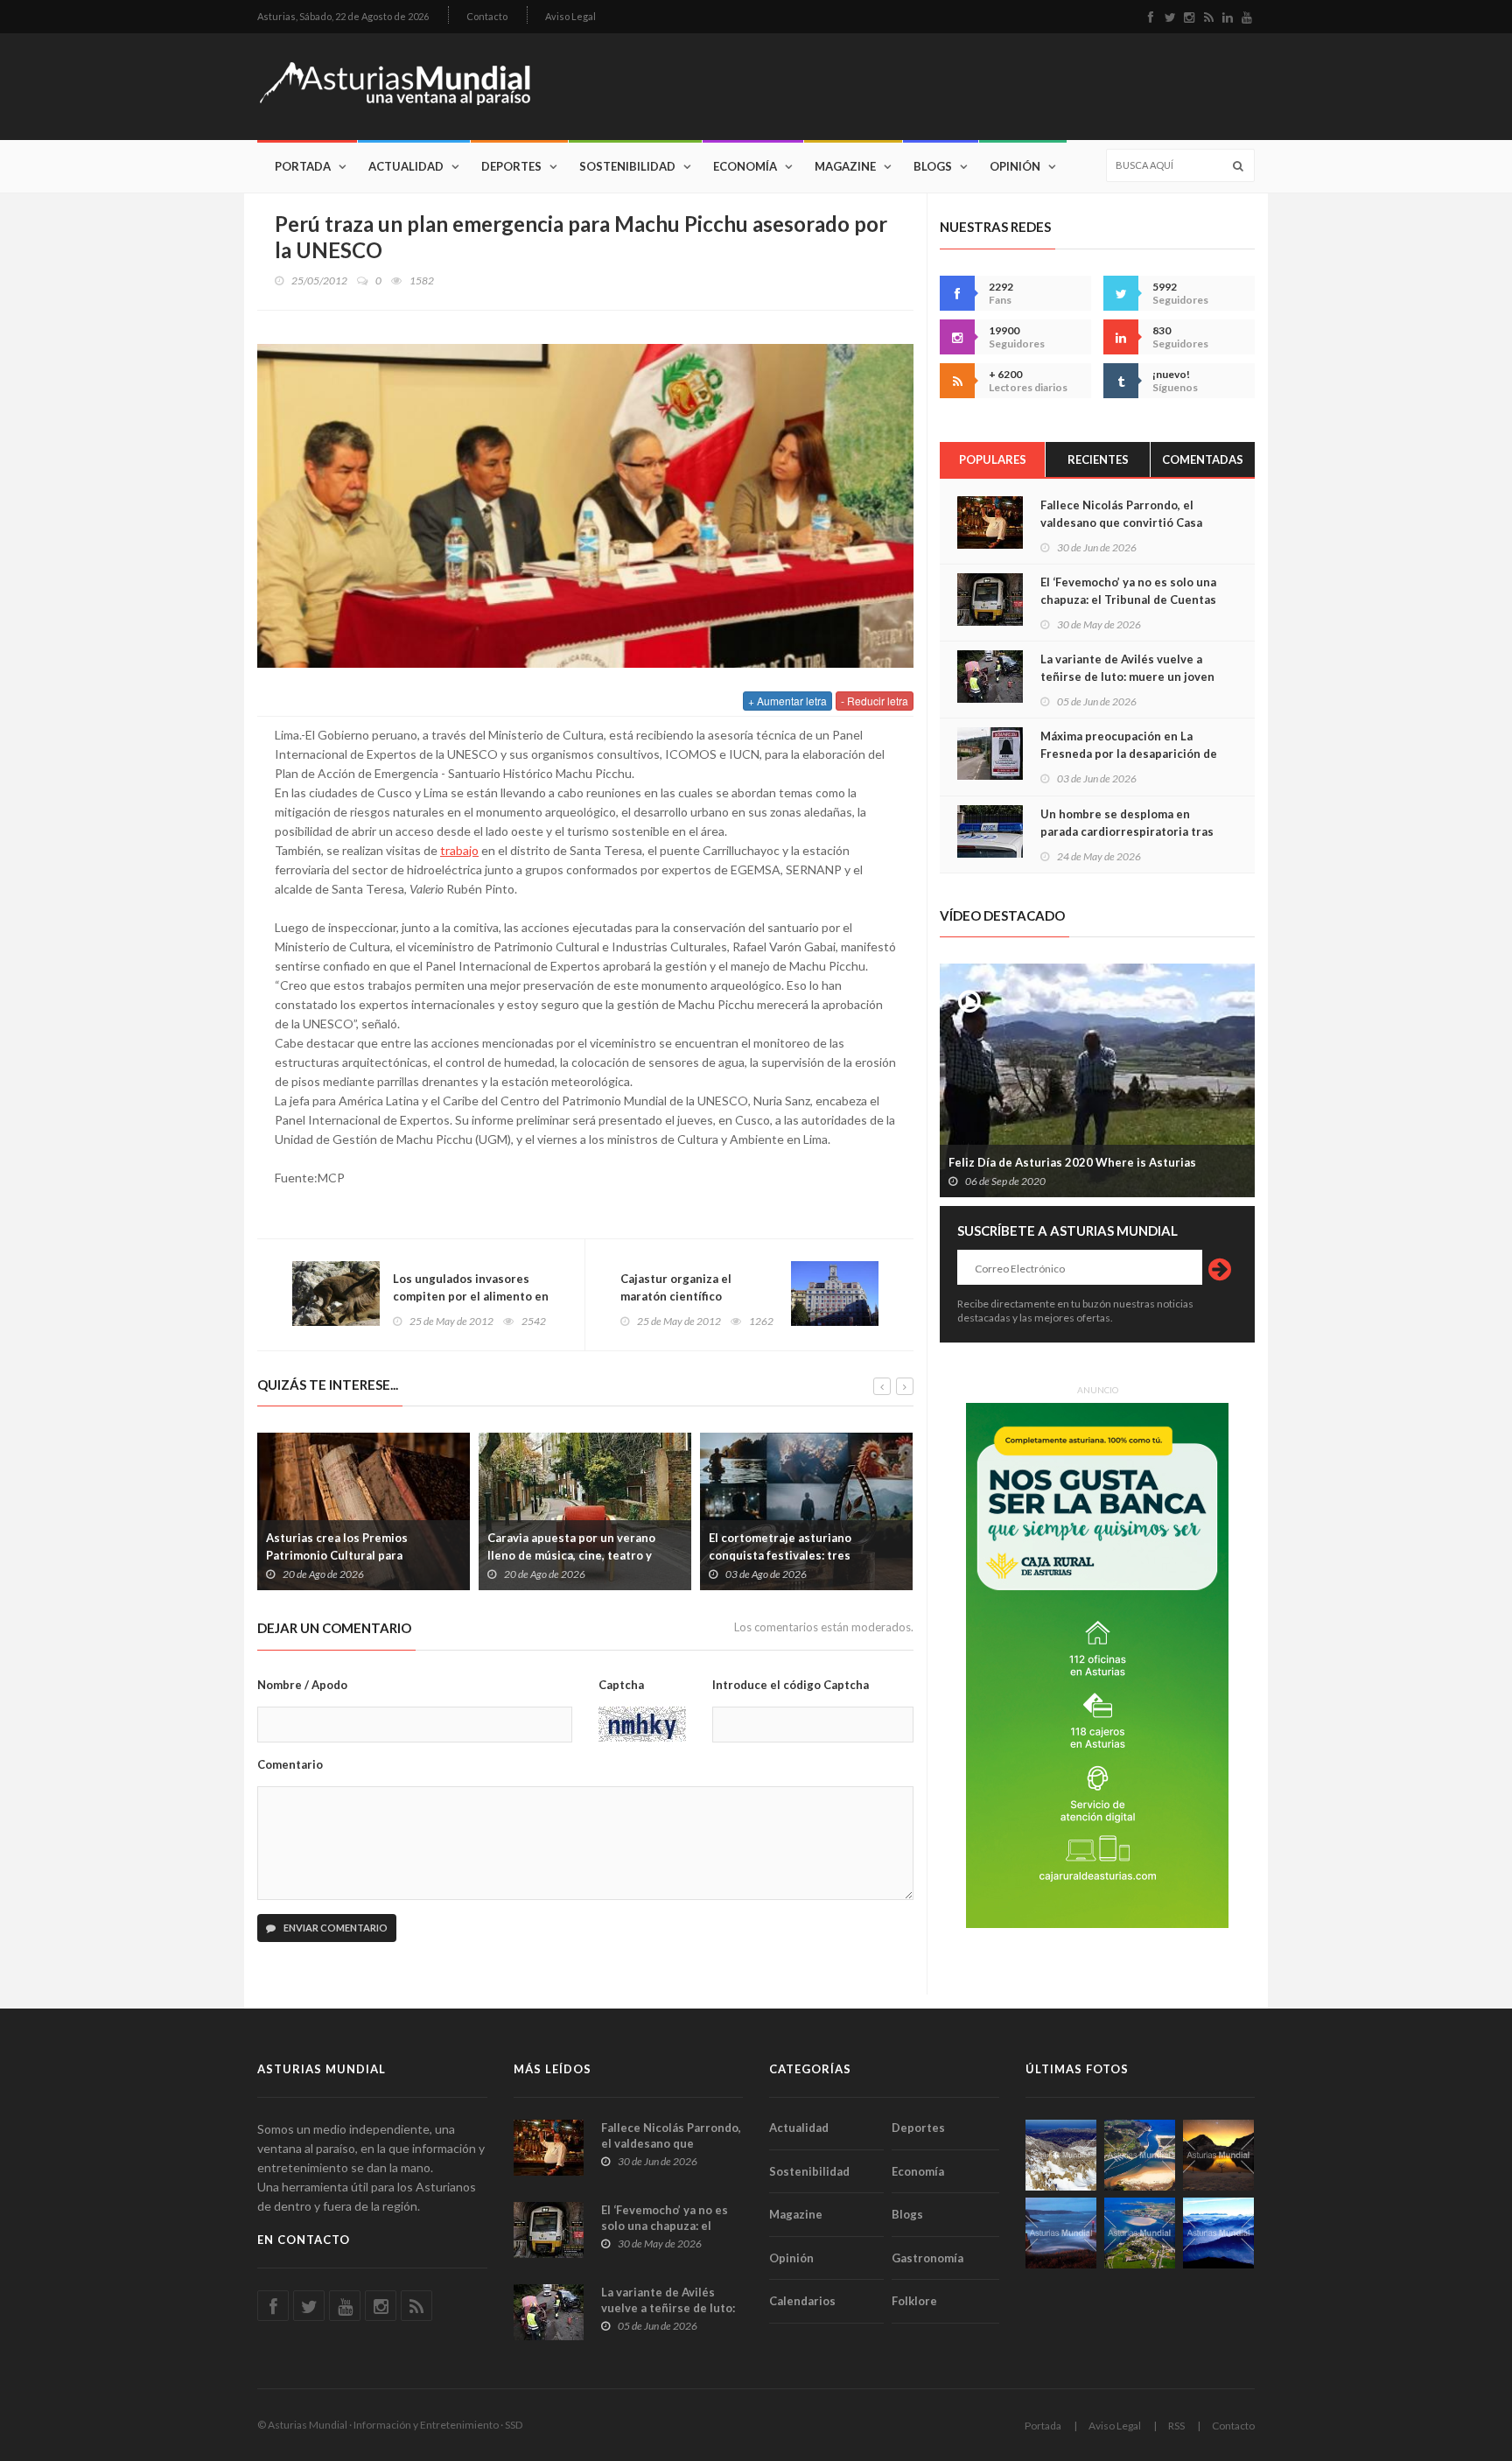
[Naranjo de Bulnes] (1061, 2155)
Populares (993, 459)
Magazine (845, 166)
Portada (303, 166)
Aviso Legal (570, 16)
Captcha (621, 1685)
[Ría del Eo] (1140, 2233)
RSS (1176, 2426)
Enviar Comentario (335, 1928)
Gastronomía (927, 2258)
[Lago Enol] (1218, 2155)
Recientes (1098, 459)
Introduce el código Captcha (791, 1685)
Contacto (487, 16)
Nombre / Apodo (302, 1685)
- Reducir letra (875, 701)
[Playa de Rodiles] (1140, 2155)
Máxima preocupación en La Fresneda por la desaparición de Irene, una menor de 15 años (1129, 754)
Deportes (511, 166)
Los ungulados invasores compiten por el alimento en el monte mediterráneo (471, 1296)
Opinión (1015, 166)
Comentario (290, 1764)
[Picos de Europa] (1218, 2233)
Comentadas (1203, 459)
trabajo (459, 850)
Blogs (933, 166)
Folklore (914, 2301)
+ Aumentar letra (787, 701)
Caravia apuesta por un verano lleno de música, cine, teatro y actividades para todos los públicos (585, 1555)
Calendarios (802, 2301)
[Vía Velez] (1061, 2233)
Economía (745, 166)
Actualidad (406, 166)
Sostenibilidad (627, 166)
